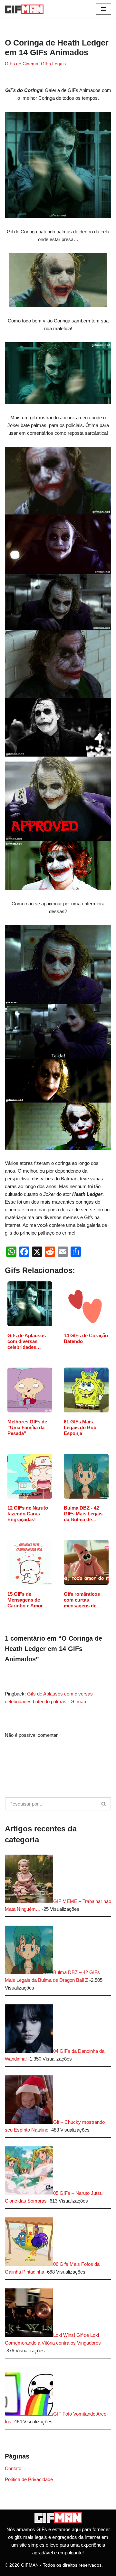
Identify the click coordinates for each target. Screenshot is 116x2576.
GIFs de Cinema (22, 64)
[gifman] (58, 2522)
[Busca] (104, 1804)
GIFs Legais (53, 64)
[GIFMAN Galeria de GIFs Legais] (24, 9)
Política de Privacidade (29, 2479)
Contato (13, 2468)
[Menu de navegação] (104, 9)
